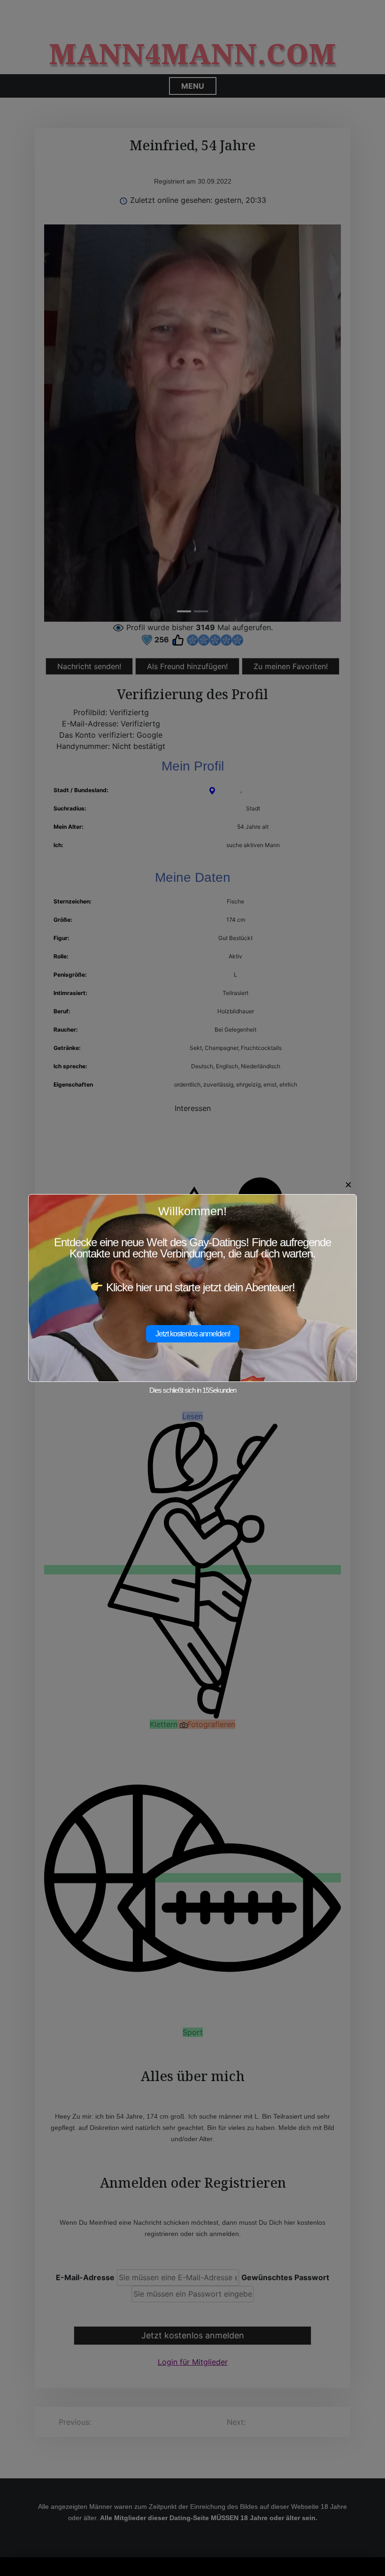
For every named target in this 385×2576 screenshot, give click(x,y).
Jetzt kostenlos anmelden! (193, 1334)
